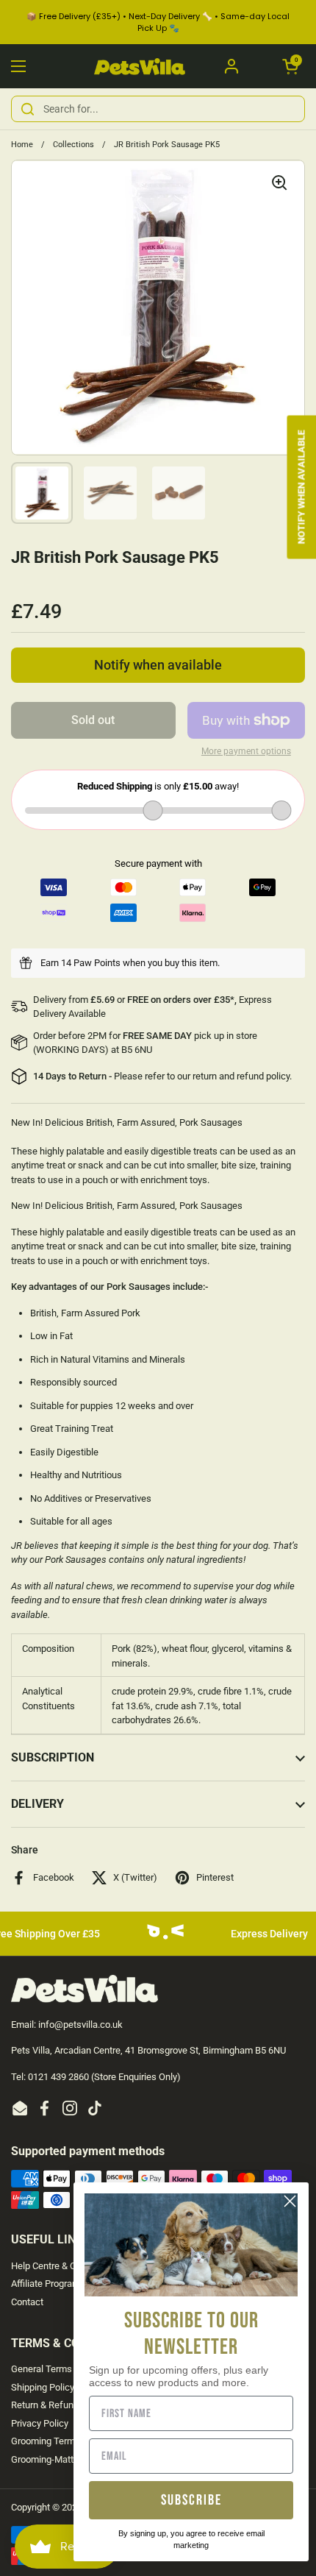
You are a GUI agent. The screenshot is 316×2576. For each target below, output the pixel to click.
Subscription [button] (53, 1757)
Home (22, 145)
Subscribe (191, 2500)
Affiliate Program (46, 2284)
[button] (290, 66)
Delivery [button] (37, 1804)
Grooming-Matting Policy (62, 2459)
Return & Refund (45, 2405)
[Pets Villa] (140, 67)
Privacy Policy (40, 2423)
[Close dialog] (290, 2201)
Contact (27, 2302)
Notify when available (158, 665)
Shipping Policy (43, 2387)
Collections (73, 145)
